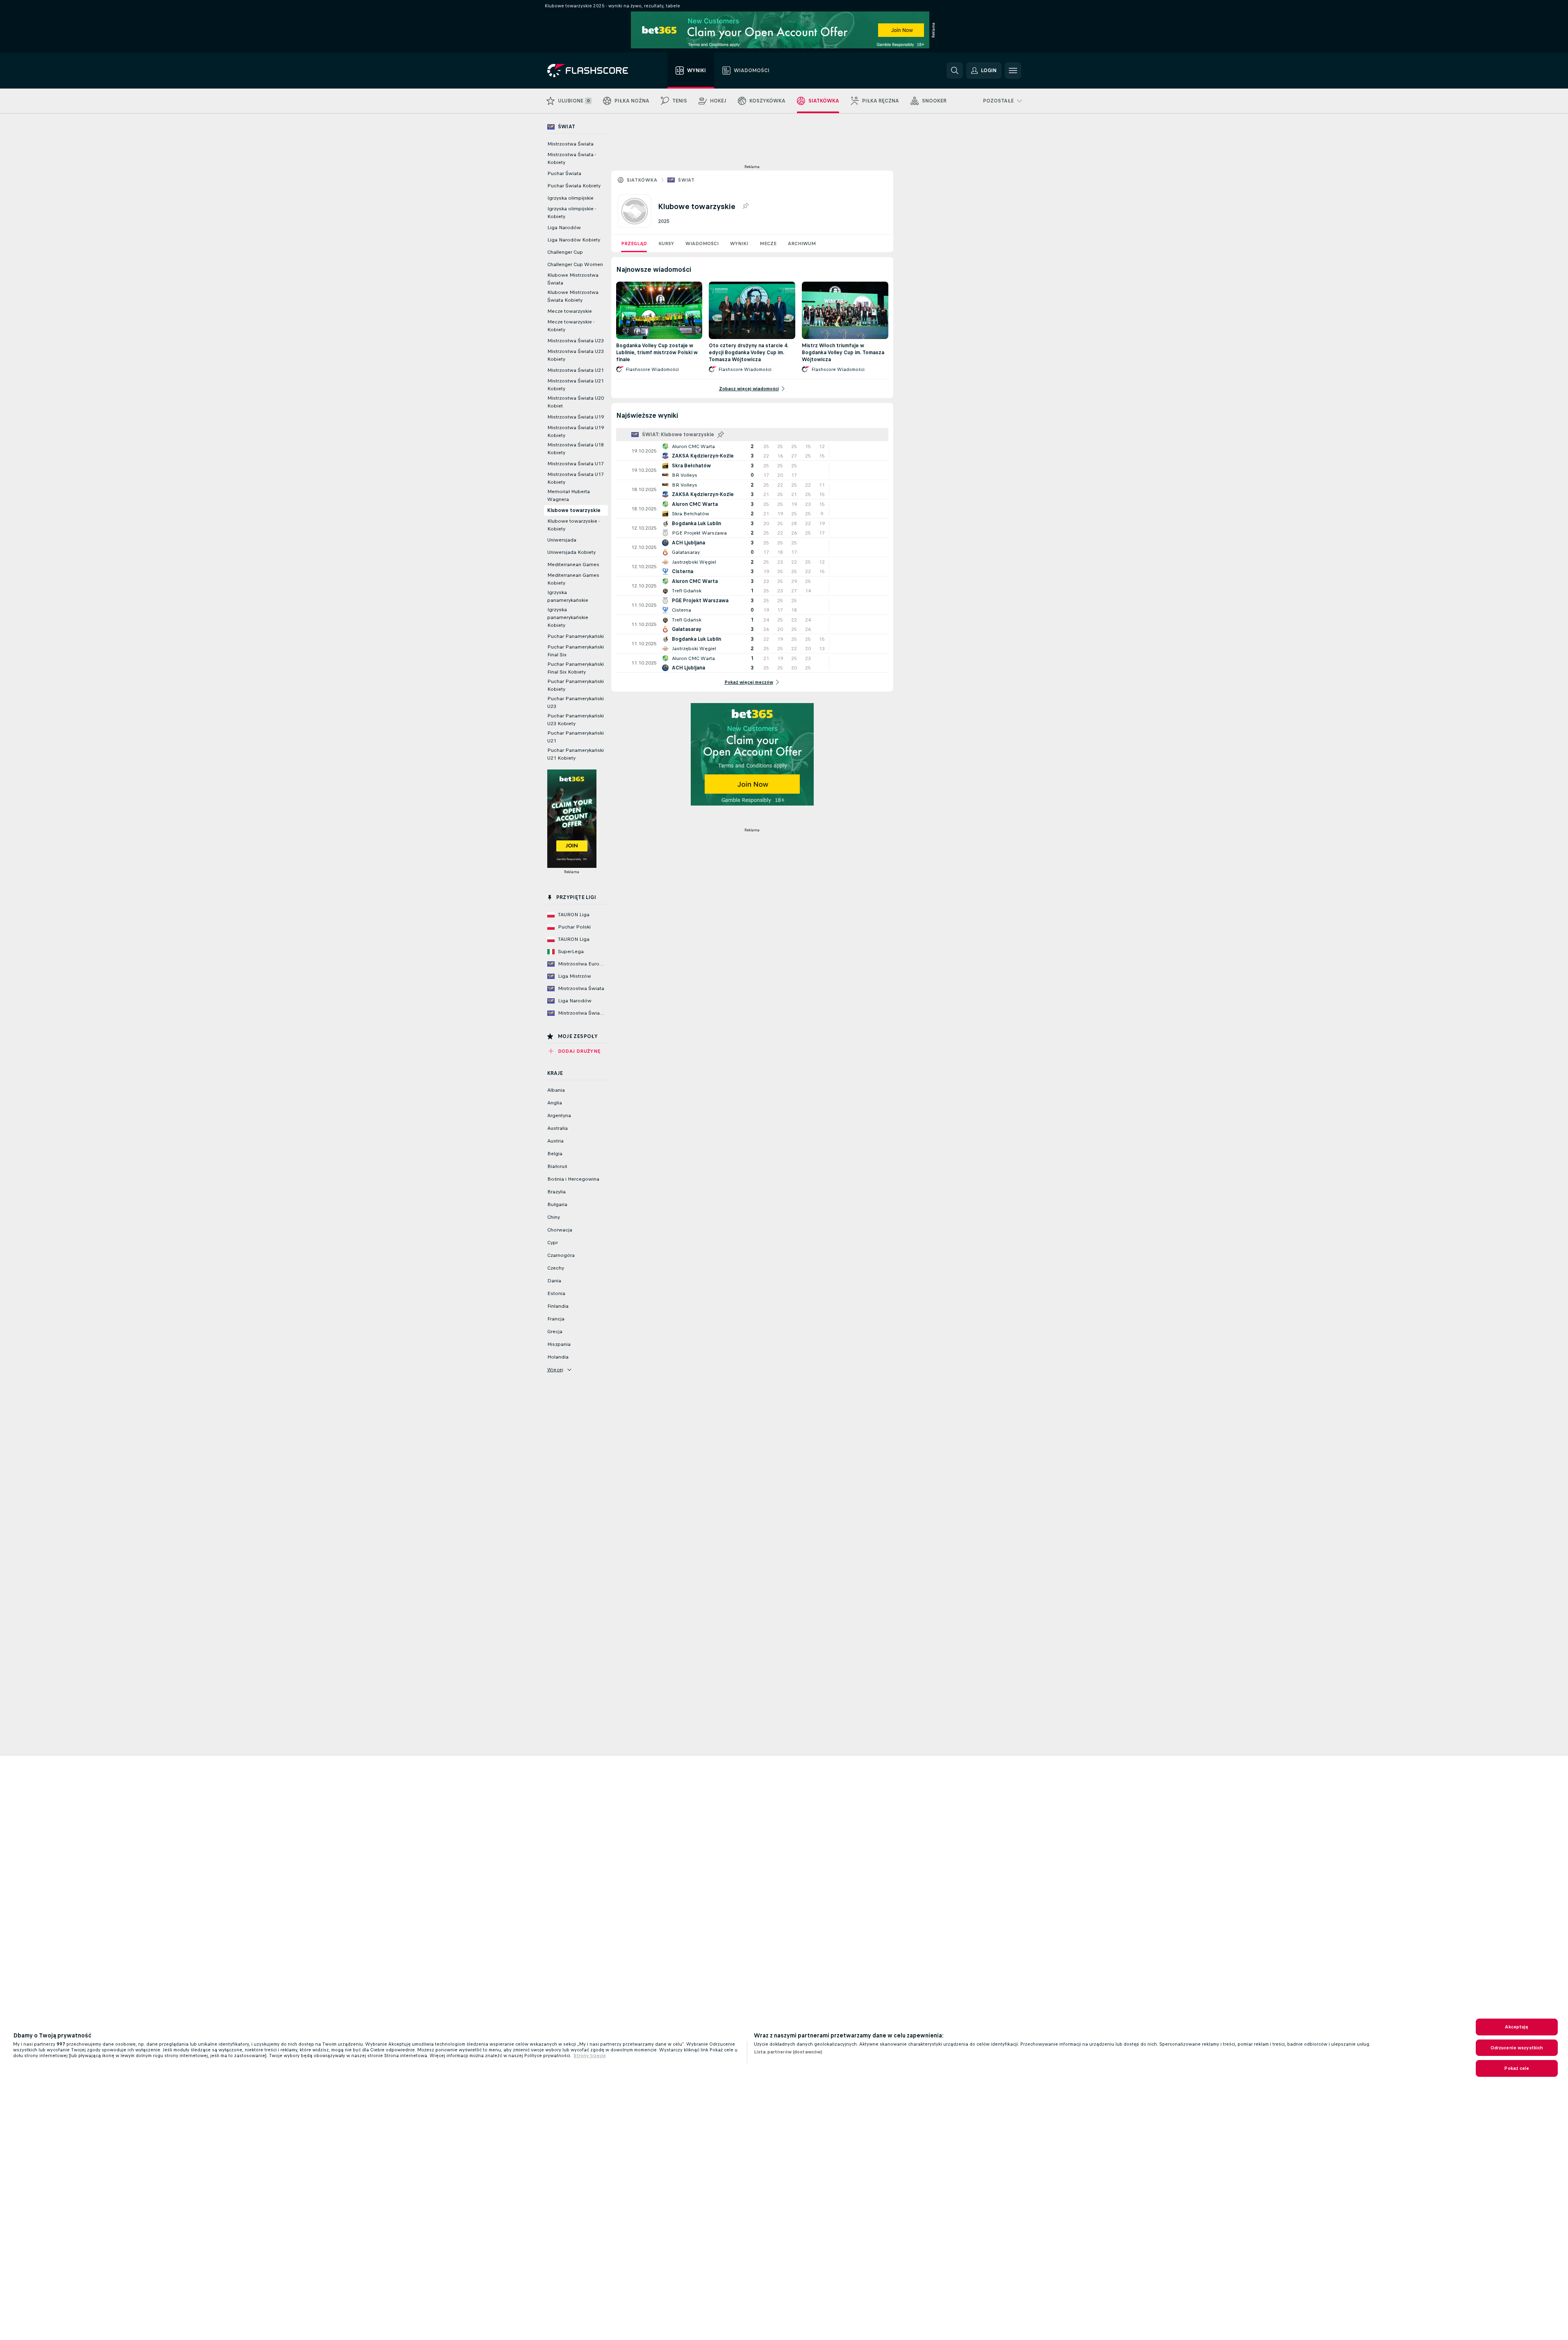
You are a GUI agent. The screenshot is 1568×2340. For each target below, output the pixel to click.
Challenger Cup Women (575, 264)
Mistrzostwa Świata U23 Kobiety (576, 355)
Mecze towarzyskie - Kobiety (571, 326)
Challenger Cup (565, 252)
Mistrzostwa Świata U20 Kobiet (576, 402)
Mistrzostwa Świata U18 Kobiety (576, 449)
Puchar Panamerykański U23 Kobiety (576, 720)
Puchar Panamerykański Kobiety (576, 685)
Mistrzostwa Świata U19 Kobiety (576, 431)
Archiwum (802, 244)
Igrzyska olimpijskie (570, 198)
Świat (686, 180)
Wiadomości (702, 244)
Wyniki (739, 244)
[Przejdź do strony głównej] (593, 71)
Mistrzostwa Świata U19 (576, 417)
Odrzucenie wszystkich (1517, 2048)
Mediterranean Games (573, 565)
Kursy (666, 244)
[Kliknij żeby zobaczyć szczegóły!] (752, 451)
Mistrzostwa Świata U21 (576, 370)
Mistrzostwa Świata (570, 144)
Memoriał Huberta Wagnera (569, 495)
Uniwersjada (562, 540)
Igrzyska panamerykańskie (568, 596)
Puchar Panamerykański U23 (576, 702)
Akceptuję (1517, 2027)
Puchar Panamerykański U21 (576, 737)
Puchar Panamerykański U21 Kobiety (576, 754)
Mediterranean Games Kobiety (573, 579)
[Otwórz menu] (1013, 71)
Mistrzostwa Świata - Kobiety (572, 158)
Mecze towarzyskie (570, 311)
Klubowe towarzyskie (574, 510)
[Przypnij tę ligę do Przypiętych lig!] (745, 206)
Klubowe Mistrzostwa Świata (573, 279)
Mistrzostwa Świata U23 (576, 341)
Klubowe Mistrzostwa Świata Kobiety (573, 296)
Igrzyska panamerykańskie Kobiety (568, 617)
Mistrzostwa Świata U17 (576, 464)
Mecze (768, 244)
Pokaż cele (1517, 2068)
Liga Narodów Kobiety (574, 240)
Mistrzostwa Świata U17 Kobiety (576, 478)
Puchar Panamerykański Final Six (576, 651)
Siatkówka (642, 180)
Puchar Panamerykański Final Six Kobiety (576, 668)
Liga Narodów (564, 228)
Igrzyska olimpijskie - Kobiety (572, 213)
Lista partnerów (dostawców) (788, 2052)
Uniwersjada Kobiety (571, 552)
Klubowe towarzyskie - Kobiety (573, 525)
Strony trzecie (590, 2055)
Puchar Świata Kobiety (574, 186)
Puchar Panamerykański (576, 636)
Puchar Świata (564, 173)
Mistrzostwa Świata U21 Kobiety (576, 385)
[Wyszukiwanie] (955, 71)
